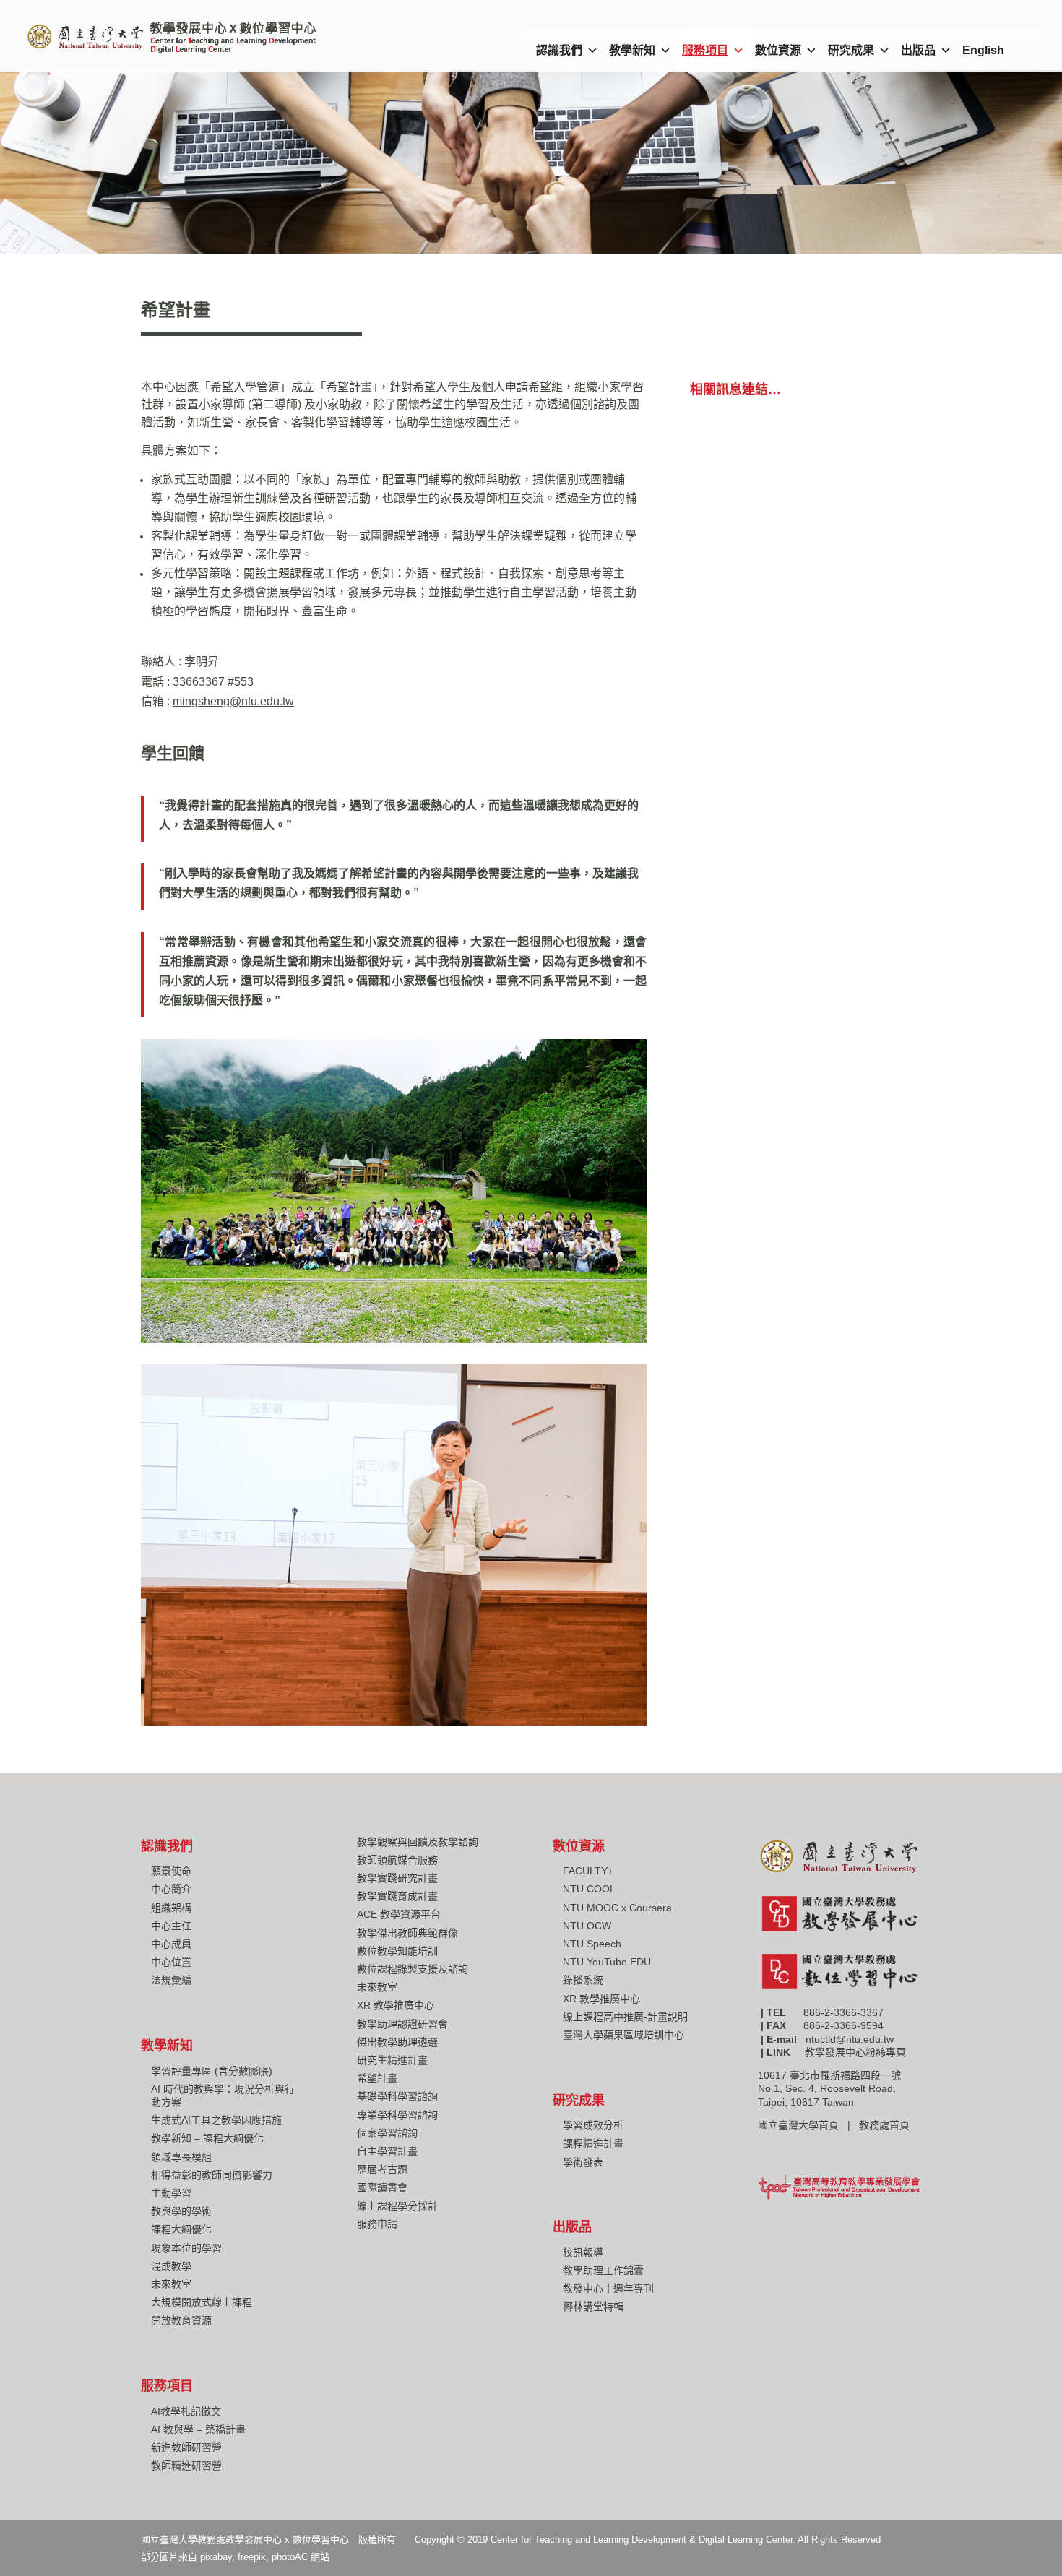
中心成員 (171, 1944)
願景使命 (171, 1871)
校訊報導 (583, 2252)
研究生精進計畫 (392, 2060)
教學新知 (632, 50)
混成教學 (171, 2266)
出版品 (918, 50)
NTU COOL (589, 1889)
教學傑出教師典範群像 (407, 1933)
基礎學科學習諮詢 (397, 2096)
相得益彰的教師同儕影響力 (212, 2175)
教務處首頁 (886, 2125)
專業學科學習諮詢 (397, 2115)
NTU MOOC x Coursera (617, 1908)
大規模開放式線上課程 (202, 2302)
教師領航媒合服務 (397, 1860)
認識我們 (559, 50)
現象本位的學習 (186, 2248)
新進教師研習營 (186, 2447)
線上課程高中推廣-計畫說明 (625, 2017)
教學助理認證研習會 (402, 2024)
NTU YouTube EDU (607, 1962)
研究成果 (851, 50)
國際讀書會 (382, 2187)
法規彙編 (171, 1980)
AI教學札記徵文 (186, 2411)
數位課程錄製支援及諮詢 (413, 1969)
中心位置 (171, 1962)
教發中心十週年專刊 (608, 2288)
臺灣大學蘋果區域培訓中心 (623, 2035)
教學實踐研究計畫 (397, 1878)
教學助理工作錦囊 (603, 2270)
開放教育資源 (181, 2320)
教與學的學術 (181, 2211)
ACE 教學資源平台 (399, 1914)
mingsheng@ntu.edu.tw (233, 701)
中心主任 (171, 1926)
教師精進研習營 (186, 2465)
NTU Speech (592, 1944)
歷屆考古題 (382, 2169)
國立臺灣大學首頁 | (808, 2125)
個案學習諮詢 (387, 2133)
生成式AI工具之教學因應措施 (216, 2120)
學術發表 (583, 2162)
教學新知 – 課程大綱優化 (207, 2138)
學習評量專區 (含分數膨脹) (212, 2071)
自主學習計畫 (387, 2151)
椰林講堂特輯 (593, 2306)
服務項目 (705, 50)
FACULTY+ (588, 1871)
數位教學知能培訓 (397, 1951)
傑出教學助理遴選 (397, 2042)
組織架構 (171, 1908)
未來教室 (171, 2284)
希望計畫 (377, 2078)
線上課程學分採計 (397, 2206)
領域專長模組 (181, 2157)
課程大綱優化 (181, 2229)
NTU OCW (587, 1926)
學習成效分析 (593, 2125)
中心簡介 (171, 1889)
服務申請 (377, 2224)
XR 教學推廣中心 (396, 2005)
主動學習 (171, 2193)
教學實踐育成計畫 (397, 1896)
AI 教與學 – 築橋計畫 (198, 2429)
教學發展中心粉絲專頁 (855, 2052)
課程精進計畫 (593, 2143)
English (983, 50)
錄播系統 (583, 1980)
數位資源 (778, 50)
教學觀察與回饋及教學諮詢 (418, 1842)
